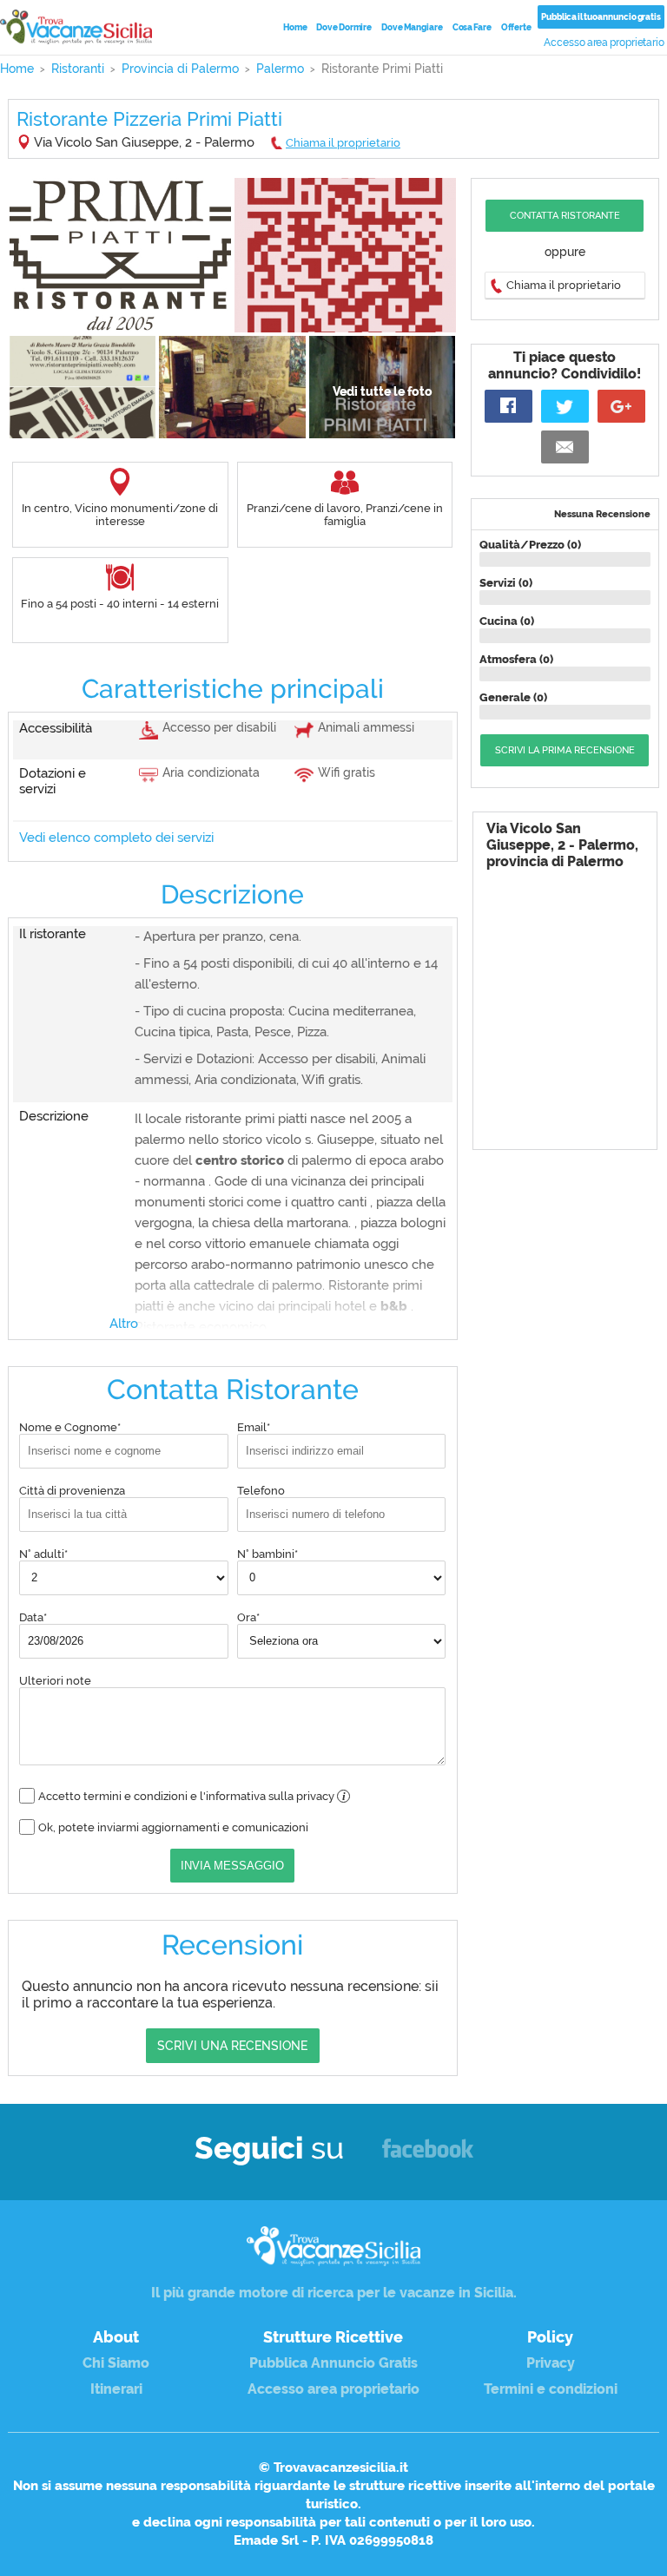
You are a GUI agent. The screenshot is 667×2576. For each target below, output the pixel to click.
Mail (565, 447)
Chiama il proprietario (343, 143)
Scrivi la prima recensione (565, 750)
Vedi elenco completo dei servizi (116, 838)
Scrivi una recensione (232, 2046)
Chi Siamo (116, 2363)
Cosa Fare (472, 27)
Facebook (428, 2156)
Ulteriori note (55, 1681)
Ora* (248, 1617)
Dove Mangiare (412, 27)
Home (295, 27)
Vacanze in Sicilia (76, 27)
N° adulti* (43, 1554)
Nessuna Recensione (602, 514)
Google (621, 406)
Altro (124, 1324)
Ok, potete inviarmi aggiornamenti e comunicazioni (173, 1827)
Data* (33, 1617)
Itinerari (116, 2389)
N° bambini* (267, 1554)
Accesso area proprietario (604, 43)
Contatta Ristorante (565, 216)
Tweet (565, 406)
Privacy (551, 2363)
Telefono (261, 1491)
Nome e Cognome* (70, 1427)
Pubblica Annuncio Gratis (333, 2363)
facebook (509, 406)
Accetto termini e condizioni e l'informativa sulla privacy (192, 1796)
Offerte (516, 27)
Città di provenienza (72, 1491)
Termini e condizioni (551, 2389)
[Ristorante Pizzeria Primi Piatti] (120, 255)
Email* (254, 1427)
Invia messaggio (232, 1866)
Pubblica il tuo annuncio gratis (601, 17)
